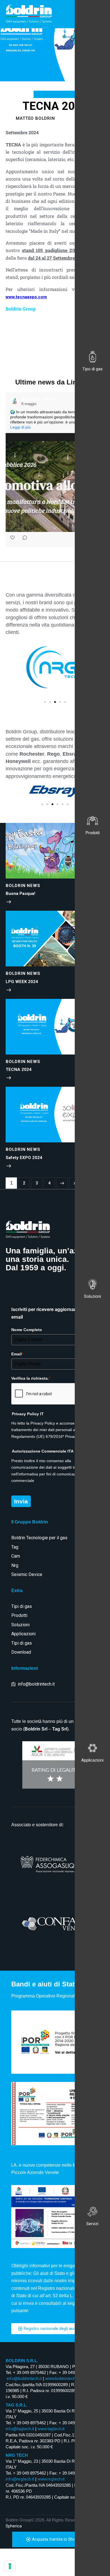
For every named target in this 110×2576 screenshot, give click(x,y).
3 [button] (37, 1183)
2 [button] (24, 1183)
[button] (6, 470)
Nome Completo (27, 1330)
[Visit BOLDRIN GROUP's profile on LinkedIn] (16, 401)
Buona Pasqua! (20, 894)
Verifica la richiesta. (31, 1378)
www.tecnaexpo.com (26, 297)
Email (17, 1354)
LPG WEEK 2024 (22, 982)
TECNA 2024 (19, 1069)
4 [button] (49, 1183)
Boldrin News (55, 94)
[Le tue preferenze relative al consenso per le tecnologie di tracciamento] (10, 2566)
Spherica (14, 2526)
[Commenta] (23, 539)
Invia (21, 1501)
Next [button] (62, 1183)
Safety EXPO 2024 (24, 1158)
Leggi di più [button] (20, 427)
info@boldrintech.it (24, 2379)
